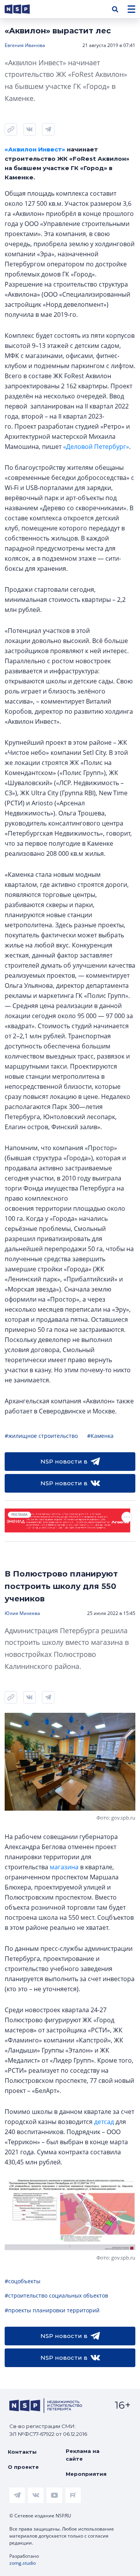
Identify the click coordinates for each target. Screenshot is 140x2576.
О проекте (23, 2467)
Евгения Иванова (25, 45)
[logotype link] (24, 9)
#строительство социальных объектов (56, 2295)
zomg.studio (23, 2563)
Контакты (22, 2452)
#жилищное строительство (41, 1436)
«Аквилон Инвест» (35, 149)
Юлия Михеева (22, 1613)
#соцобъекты (23, 2281)
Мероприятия (86, 2474)
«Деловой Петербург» (96, 447)
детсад (104, 2122)
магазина (64, 1867)
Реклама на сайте (83, 2455)
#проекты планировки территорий (52, 2310)
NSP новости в (64, 1461)
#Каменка (100, 1436)
